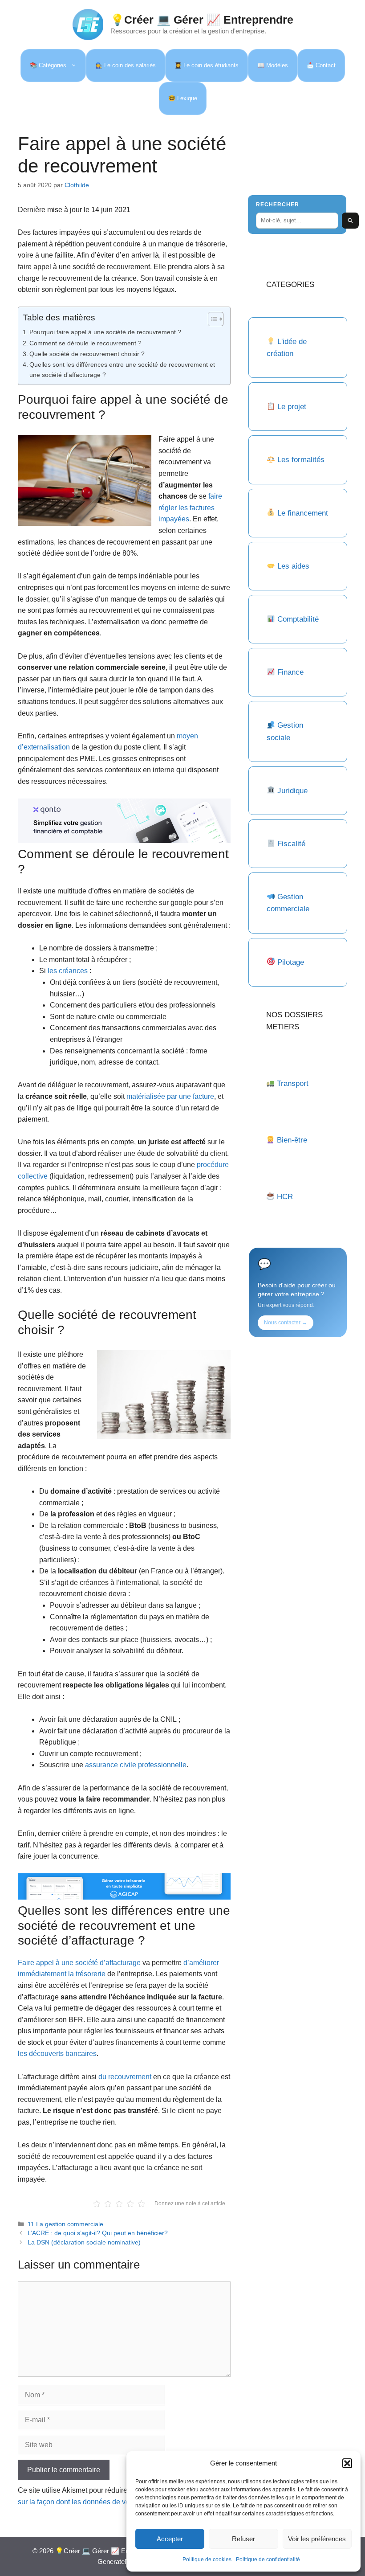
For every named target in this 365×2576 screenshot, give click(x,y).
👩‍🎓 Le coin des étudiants (207, 65)
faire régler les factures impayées (190, 508)
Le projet (292, 407)
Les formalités (301, 460)
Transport (293, 1083)
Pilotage (291, 962)
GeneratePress (120, 2562)
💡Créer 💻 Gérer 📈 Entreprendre (202, 20)
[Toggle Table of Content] (211, 319)
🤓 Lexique (183, 98)
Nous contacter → (286, 1323)
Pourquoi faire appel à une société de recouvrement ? (105, 332)
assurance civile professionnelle (136, 1765)
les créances (68, 971)
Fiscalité (291, 844)
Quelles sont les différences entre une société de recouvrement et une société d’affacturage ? (122, 370)
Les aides (293, 566)
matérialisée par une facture (170, 1096)
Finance (290, 672)
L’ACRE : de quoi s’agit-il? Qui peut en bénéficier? (98, 2233)
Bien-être (292, 1140)
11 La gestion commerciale (65, 2224)
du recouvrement (125, 2077)
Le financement (303, 513)
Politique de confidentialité (268, 2560)
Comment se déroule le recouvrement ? (85, 343)
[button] (347, 2463)
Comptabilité (298, 619)
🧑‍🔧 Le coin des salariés (126, 65)
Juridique (292, 791)
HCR (285, 1197)
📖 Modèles (273, 65)
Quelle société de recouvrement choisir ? (87, 354)
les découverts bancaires (57, 2054)
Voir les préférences (317, 2539)
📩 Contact (321, 65)
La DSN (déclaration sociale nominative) (84, 2242)
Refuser (243, 2539)
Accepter (170, 2539)
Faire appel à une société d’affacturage (79, 1963)
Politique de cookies (207, 2560)
